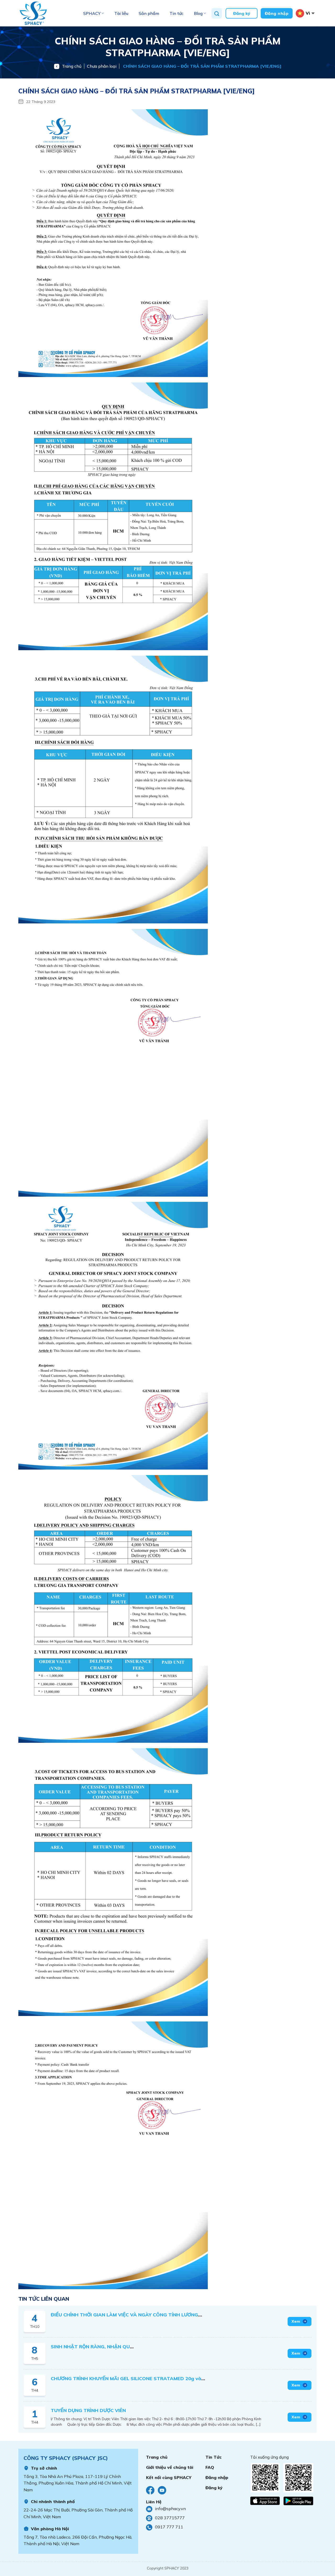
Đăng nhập (277, 13)
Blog (198, 13)
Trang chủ (72, 66)
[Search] (217, 13)
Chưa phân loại (102, 66)
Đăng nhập (217, 2477)
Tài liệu (121, 13)
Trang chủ (157, 2457)
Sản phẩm (149, 13)
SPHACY (92, 13)
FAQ (210, 2467)
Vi (308, 13)
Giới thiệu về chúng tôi (170, 2467)
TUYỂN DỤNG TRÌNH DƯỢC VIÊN (88, 2410)
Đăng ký (214, 2488)
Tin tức (177, 13)
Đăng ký (242, 13)
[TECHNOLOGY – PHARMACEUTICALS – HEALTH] (44, 13)
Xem (296, 2321)
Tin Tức (214, 2457)
